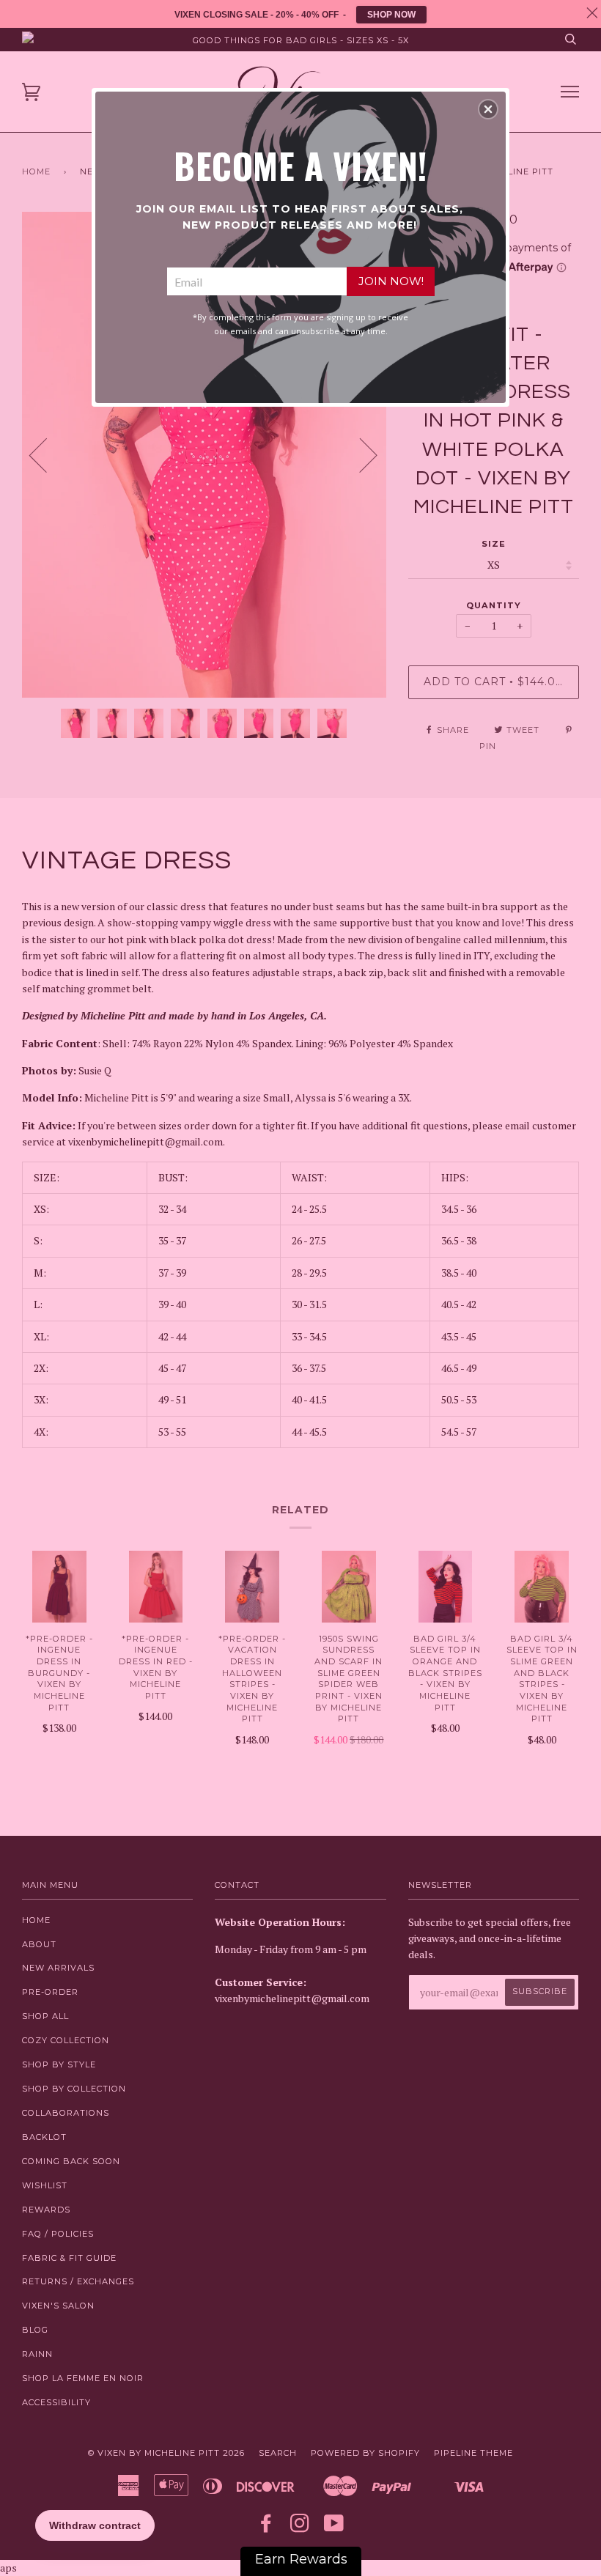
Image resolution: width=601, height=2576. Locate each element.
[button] (488, 109)
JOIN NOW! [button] (391, 281)
